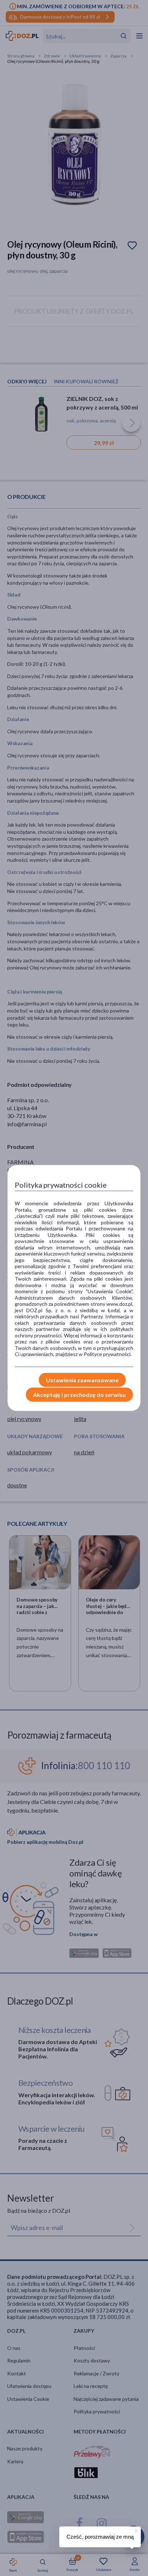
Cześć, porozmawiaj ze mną (100, 2537)
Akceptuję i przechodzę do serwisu (79, 1395)
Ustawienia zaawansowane (82, 1380)
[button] (135, 2530)
